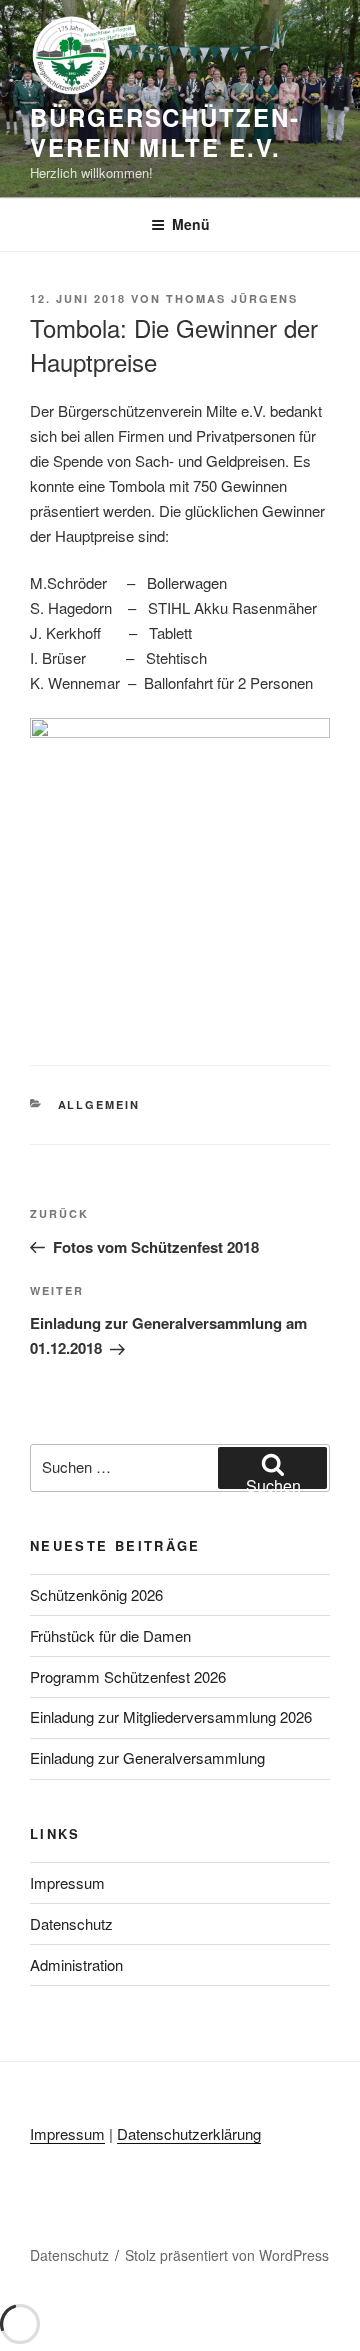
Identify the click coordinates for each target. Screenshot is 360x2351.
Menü (191, 224)
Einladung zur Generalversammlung (147, 1757)
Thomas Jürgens (232, 298)
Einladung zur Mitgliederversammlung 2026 (171, 1716)
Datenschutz (71, 1923)
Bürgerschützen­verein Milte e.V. (164, 132)
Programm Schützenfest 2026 (128, 1676)
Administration (76, 1964)
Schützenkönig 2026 (96, 1594)
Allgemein (99, 1104)
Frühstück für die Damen (110, 1635)
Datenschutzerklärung (189, 2133)
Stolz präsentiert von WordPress (227, 2255)
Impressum (67, 1882)
